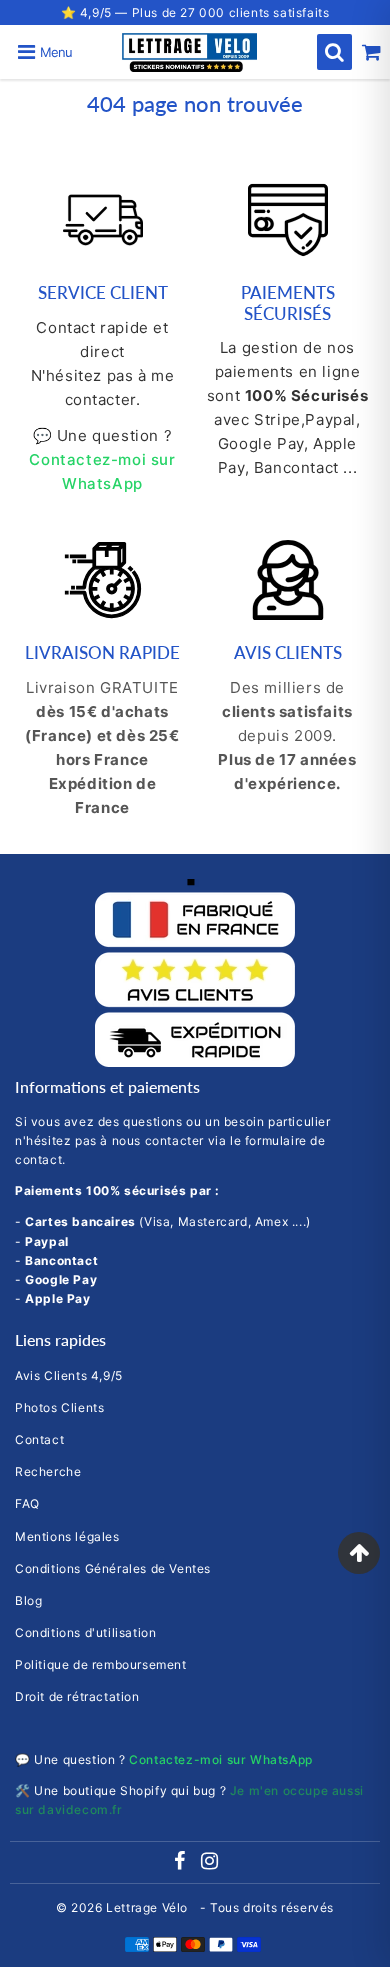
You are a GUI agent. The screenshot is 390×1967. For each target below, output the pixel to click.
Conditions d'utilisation (85, 1632)
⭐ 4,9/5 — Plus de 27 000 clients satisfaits (195, 12)
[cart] (371, 52)
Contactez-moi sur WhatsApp (221, 1759)
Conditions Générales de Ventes (113, 1568)
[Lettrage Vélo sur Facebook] (181, 1863)
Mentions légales (67, 1536)
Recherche (48, 1471)
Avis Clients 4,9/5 (69, 1375)
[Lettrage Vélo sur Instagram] (210, 1863)
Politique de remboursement (101, 1664)
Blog (28, 1600)
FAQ (27, 1503)
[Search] (334, 52)
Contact (39, 1439)
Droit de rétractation (77, 1696)
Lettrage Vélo (148, 1907)
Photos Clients (59, 1407)
